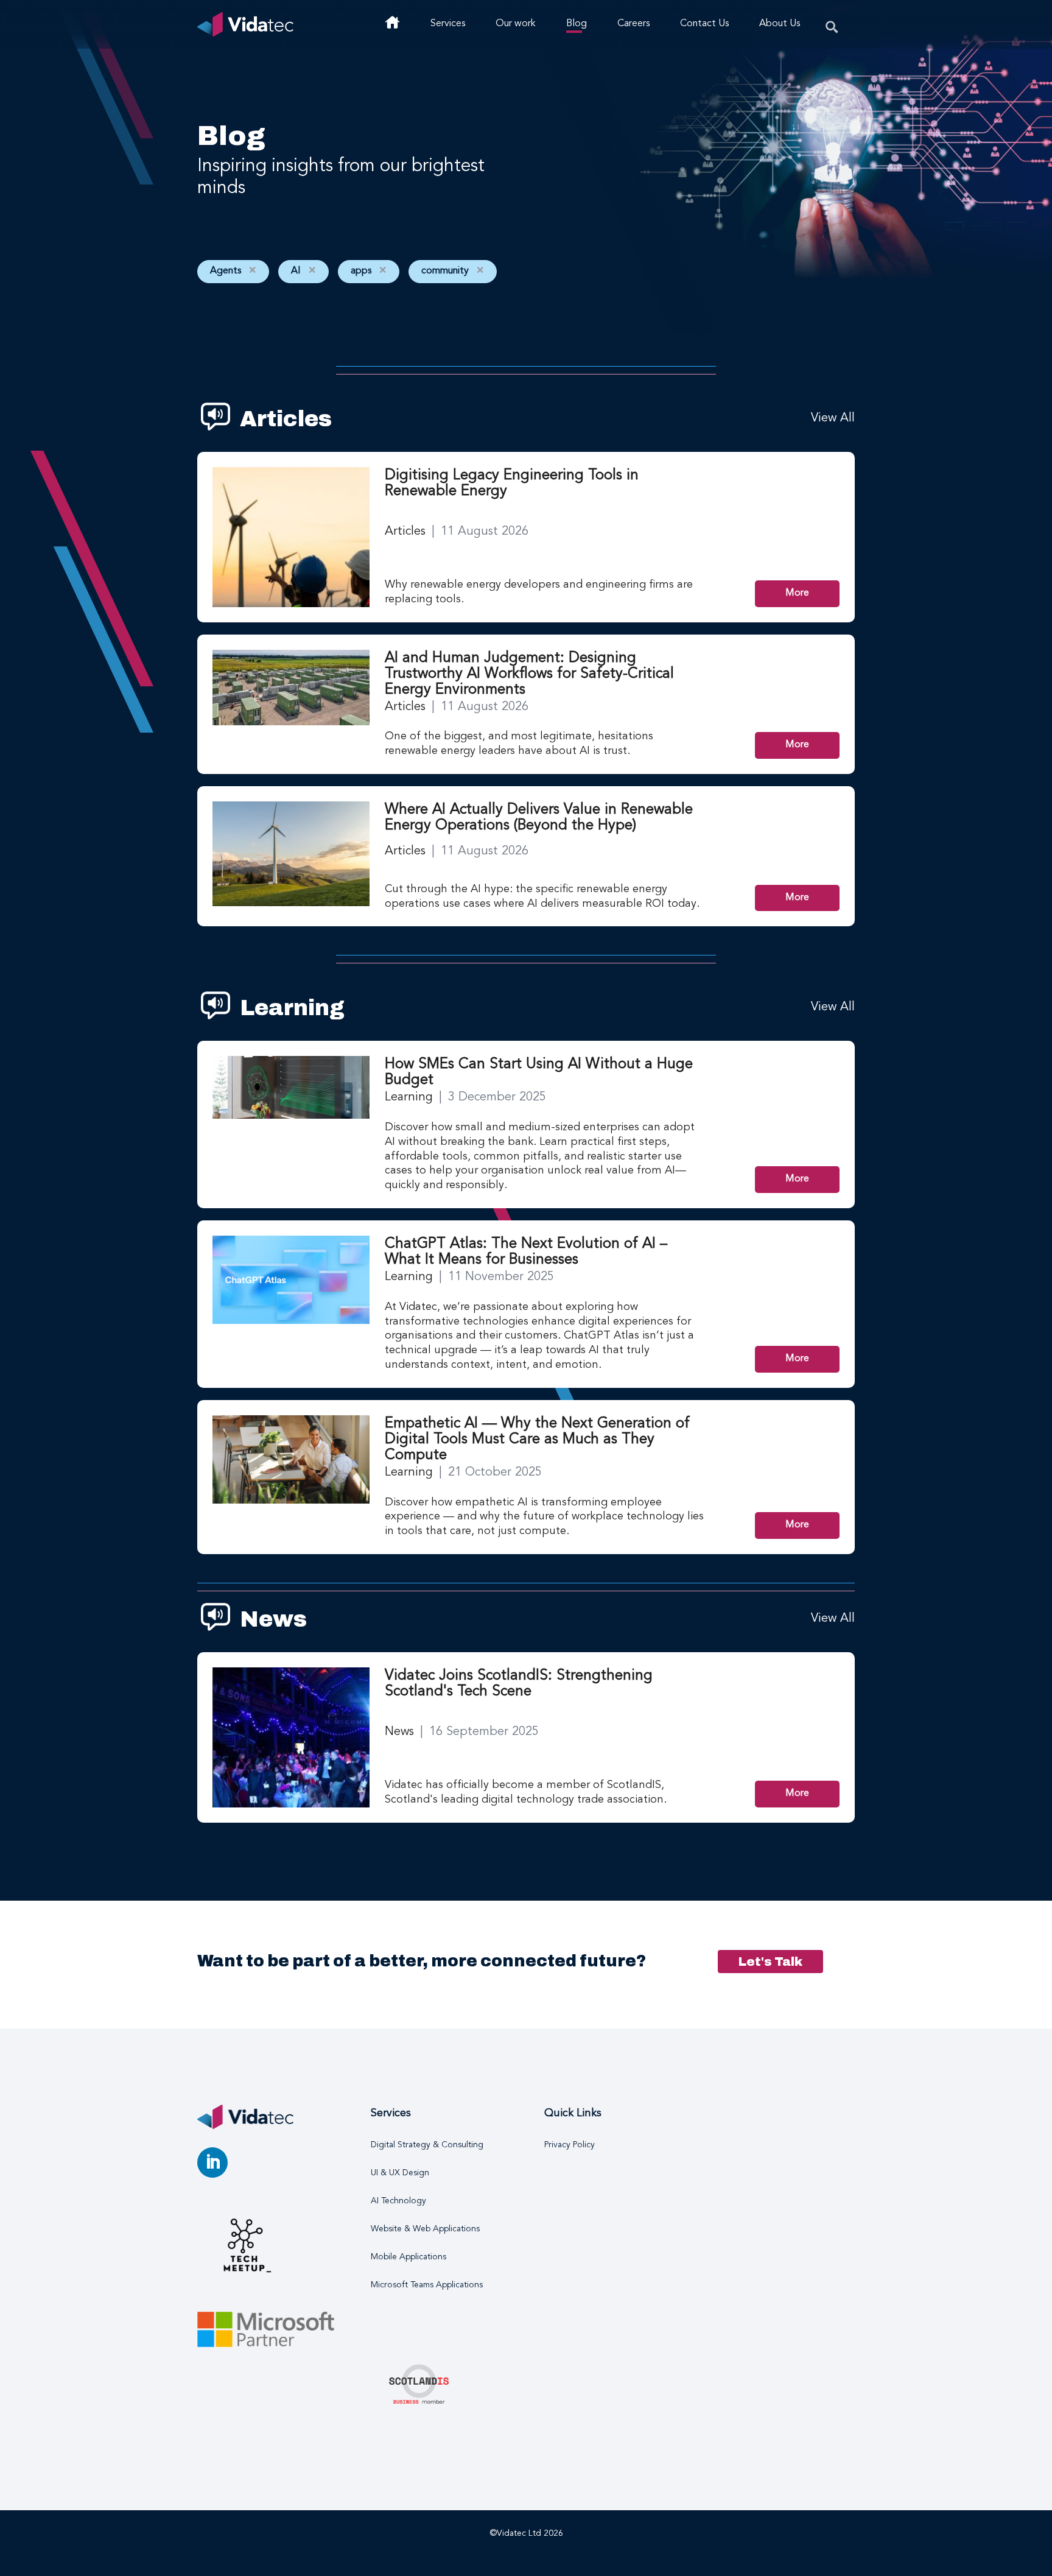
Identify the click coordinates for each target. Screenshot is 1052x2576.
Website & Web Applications (425, 2229)
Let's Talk (770, 1962)
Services (448, 24)
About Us (780, 24)
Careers (633, 24)
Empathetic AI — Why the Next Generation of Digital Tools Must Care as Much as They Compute (537, 1440)
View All (833, 418)
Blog (577, 24)
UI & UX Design (400, 2173)
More (797, 593)
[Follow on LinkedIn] (212, 2163)
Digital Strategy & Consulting (427, 2145)
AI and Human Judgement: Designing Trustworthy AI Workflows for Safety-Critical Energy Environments (529, 674)
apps (369, 271)
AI (303, 271)
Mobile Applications (409, 2257)
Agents (233, 271)
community (453, 271)
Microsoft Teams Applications (427, 2285)
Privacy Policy (570, 2145)
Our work (516, 24)
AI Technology (398, 2201)
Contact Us (704, 24)
